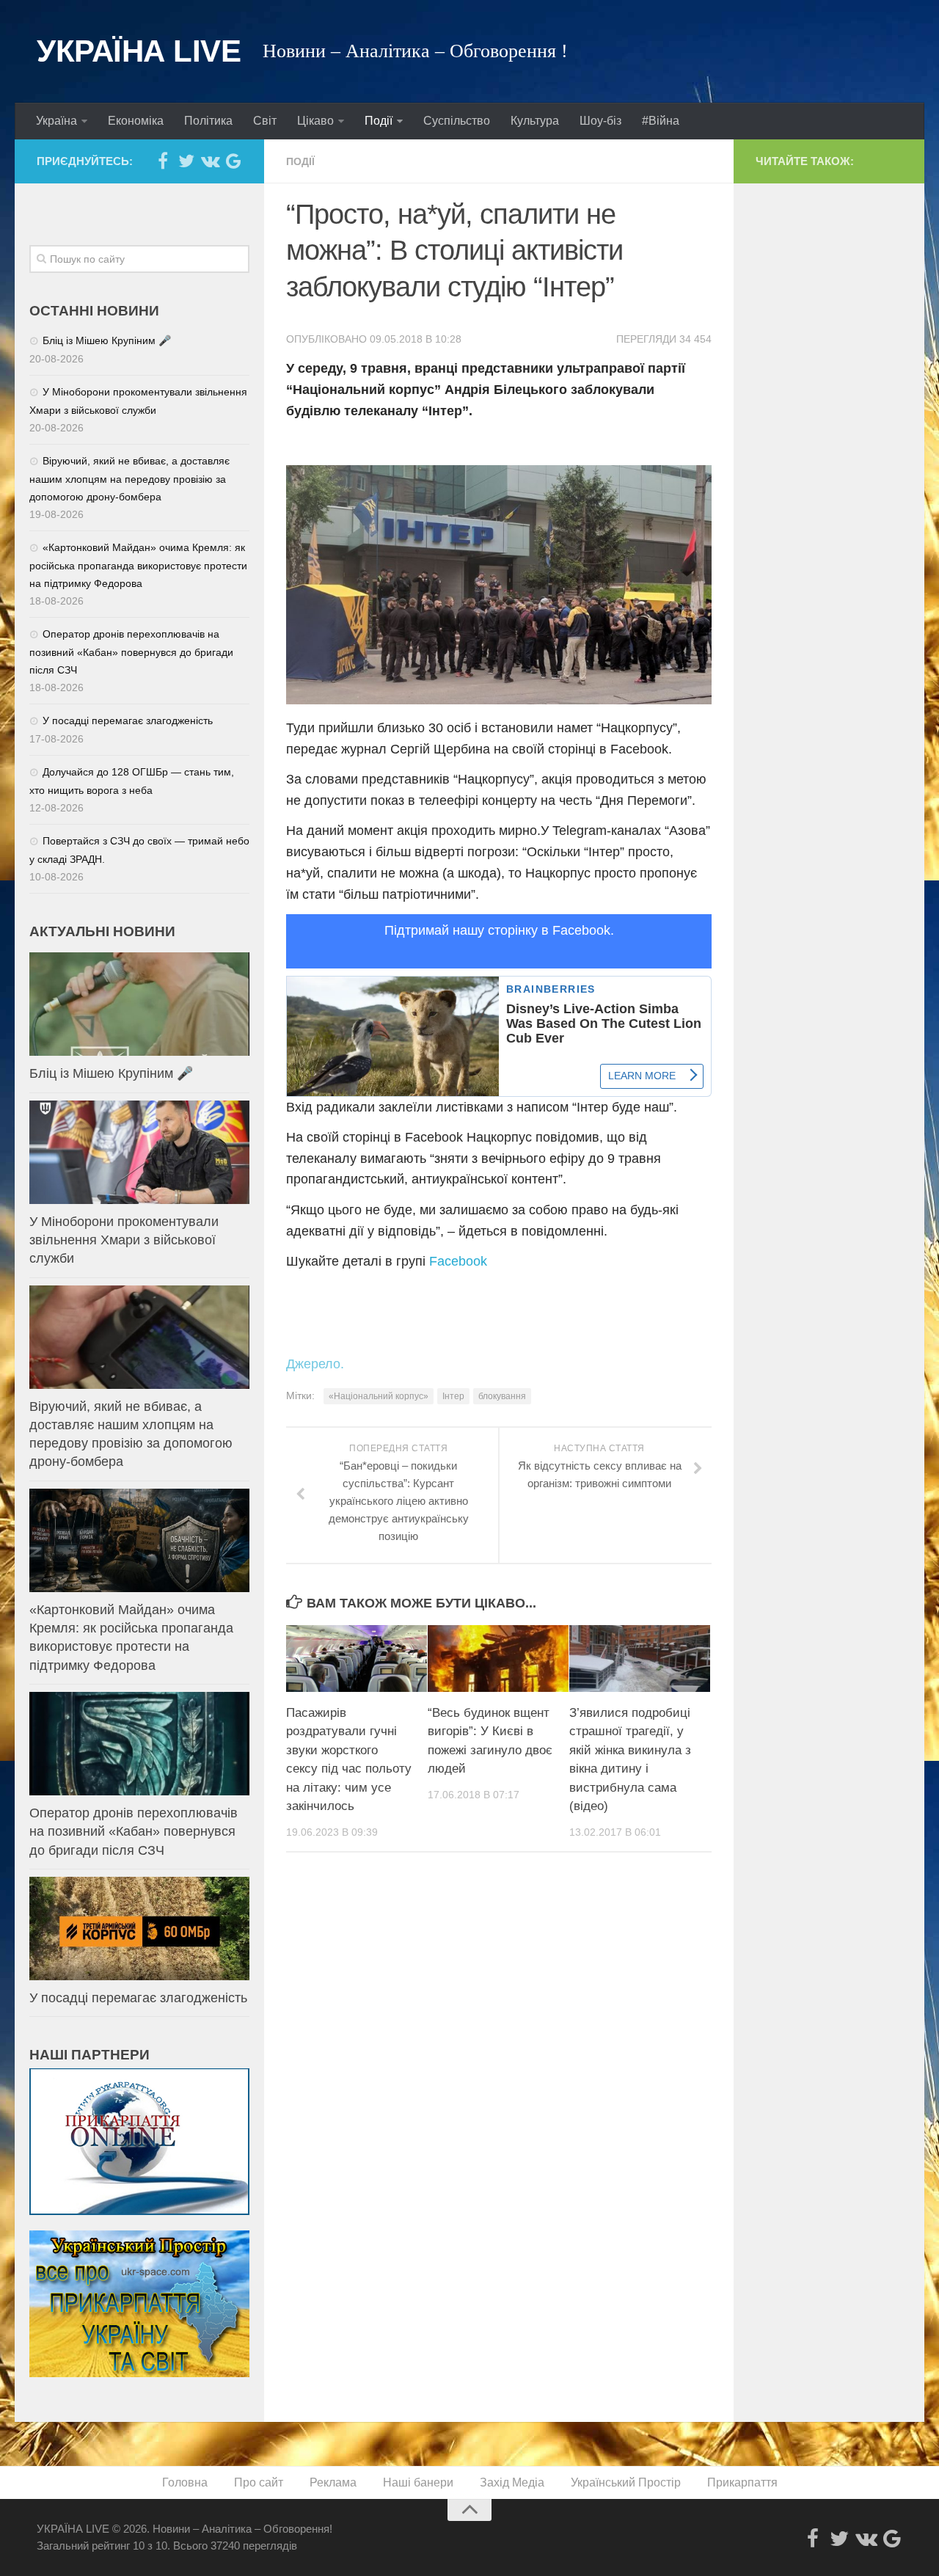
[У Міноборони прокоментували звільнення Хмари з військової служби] (139, 1152)
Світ (265, 121)
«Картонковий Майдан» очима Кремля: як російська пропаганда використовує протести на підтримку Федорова (138, 565)
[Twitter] (186, 161)
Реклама (333, 2482)
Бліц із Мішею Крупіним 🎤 (107, 340)
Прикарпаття (742, 2482)
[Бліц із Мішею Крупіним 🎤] (139, 1004)
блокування (502, 1396)
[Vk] (210, 161)
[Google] (233, 161)
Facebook (458, 1261)
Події (379, 121)
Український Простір (626, 2482)
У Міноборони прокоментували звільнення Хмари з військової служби (124, 1240)
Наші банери (418, 2482)
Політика (208, 121)
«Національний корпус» (379, 1396)
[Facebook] (163, 161)
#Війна (661, 121)
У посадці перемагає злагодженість (128, 720)
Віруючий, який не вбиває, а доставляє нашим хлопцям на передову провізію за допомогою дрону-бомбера (129, 479)
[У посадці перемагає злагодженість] (139, 1929)
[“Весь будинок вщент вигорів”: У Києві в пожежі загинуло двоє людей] (498, 1659)
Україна (56, 121)
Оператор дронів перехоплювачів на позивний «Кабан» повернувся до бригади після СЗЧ (131, 652)
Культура (535, 121)
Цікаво (315, 121)
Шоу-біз (600, 121)
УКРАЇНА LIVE (139, 51)
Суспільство (457, 121)
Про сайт (259, 2482)
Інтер (453, 1396)
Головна (185, 2482)
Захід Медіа (512, 2482)
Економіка (136, 121)
